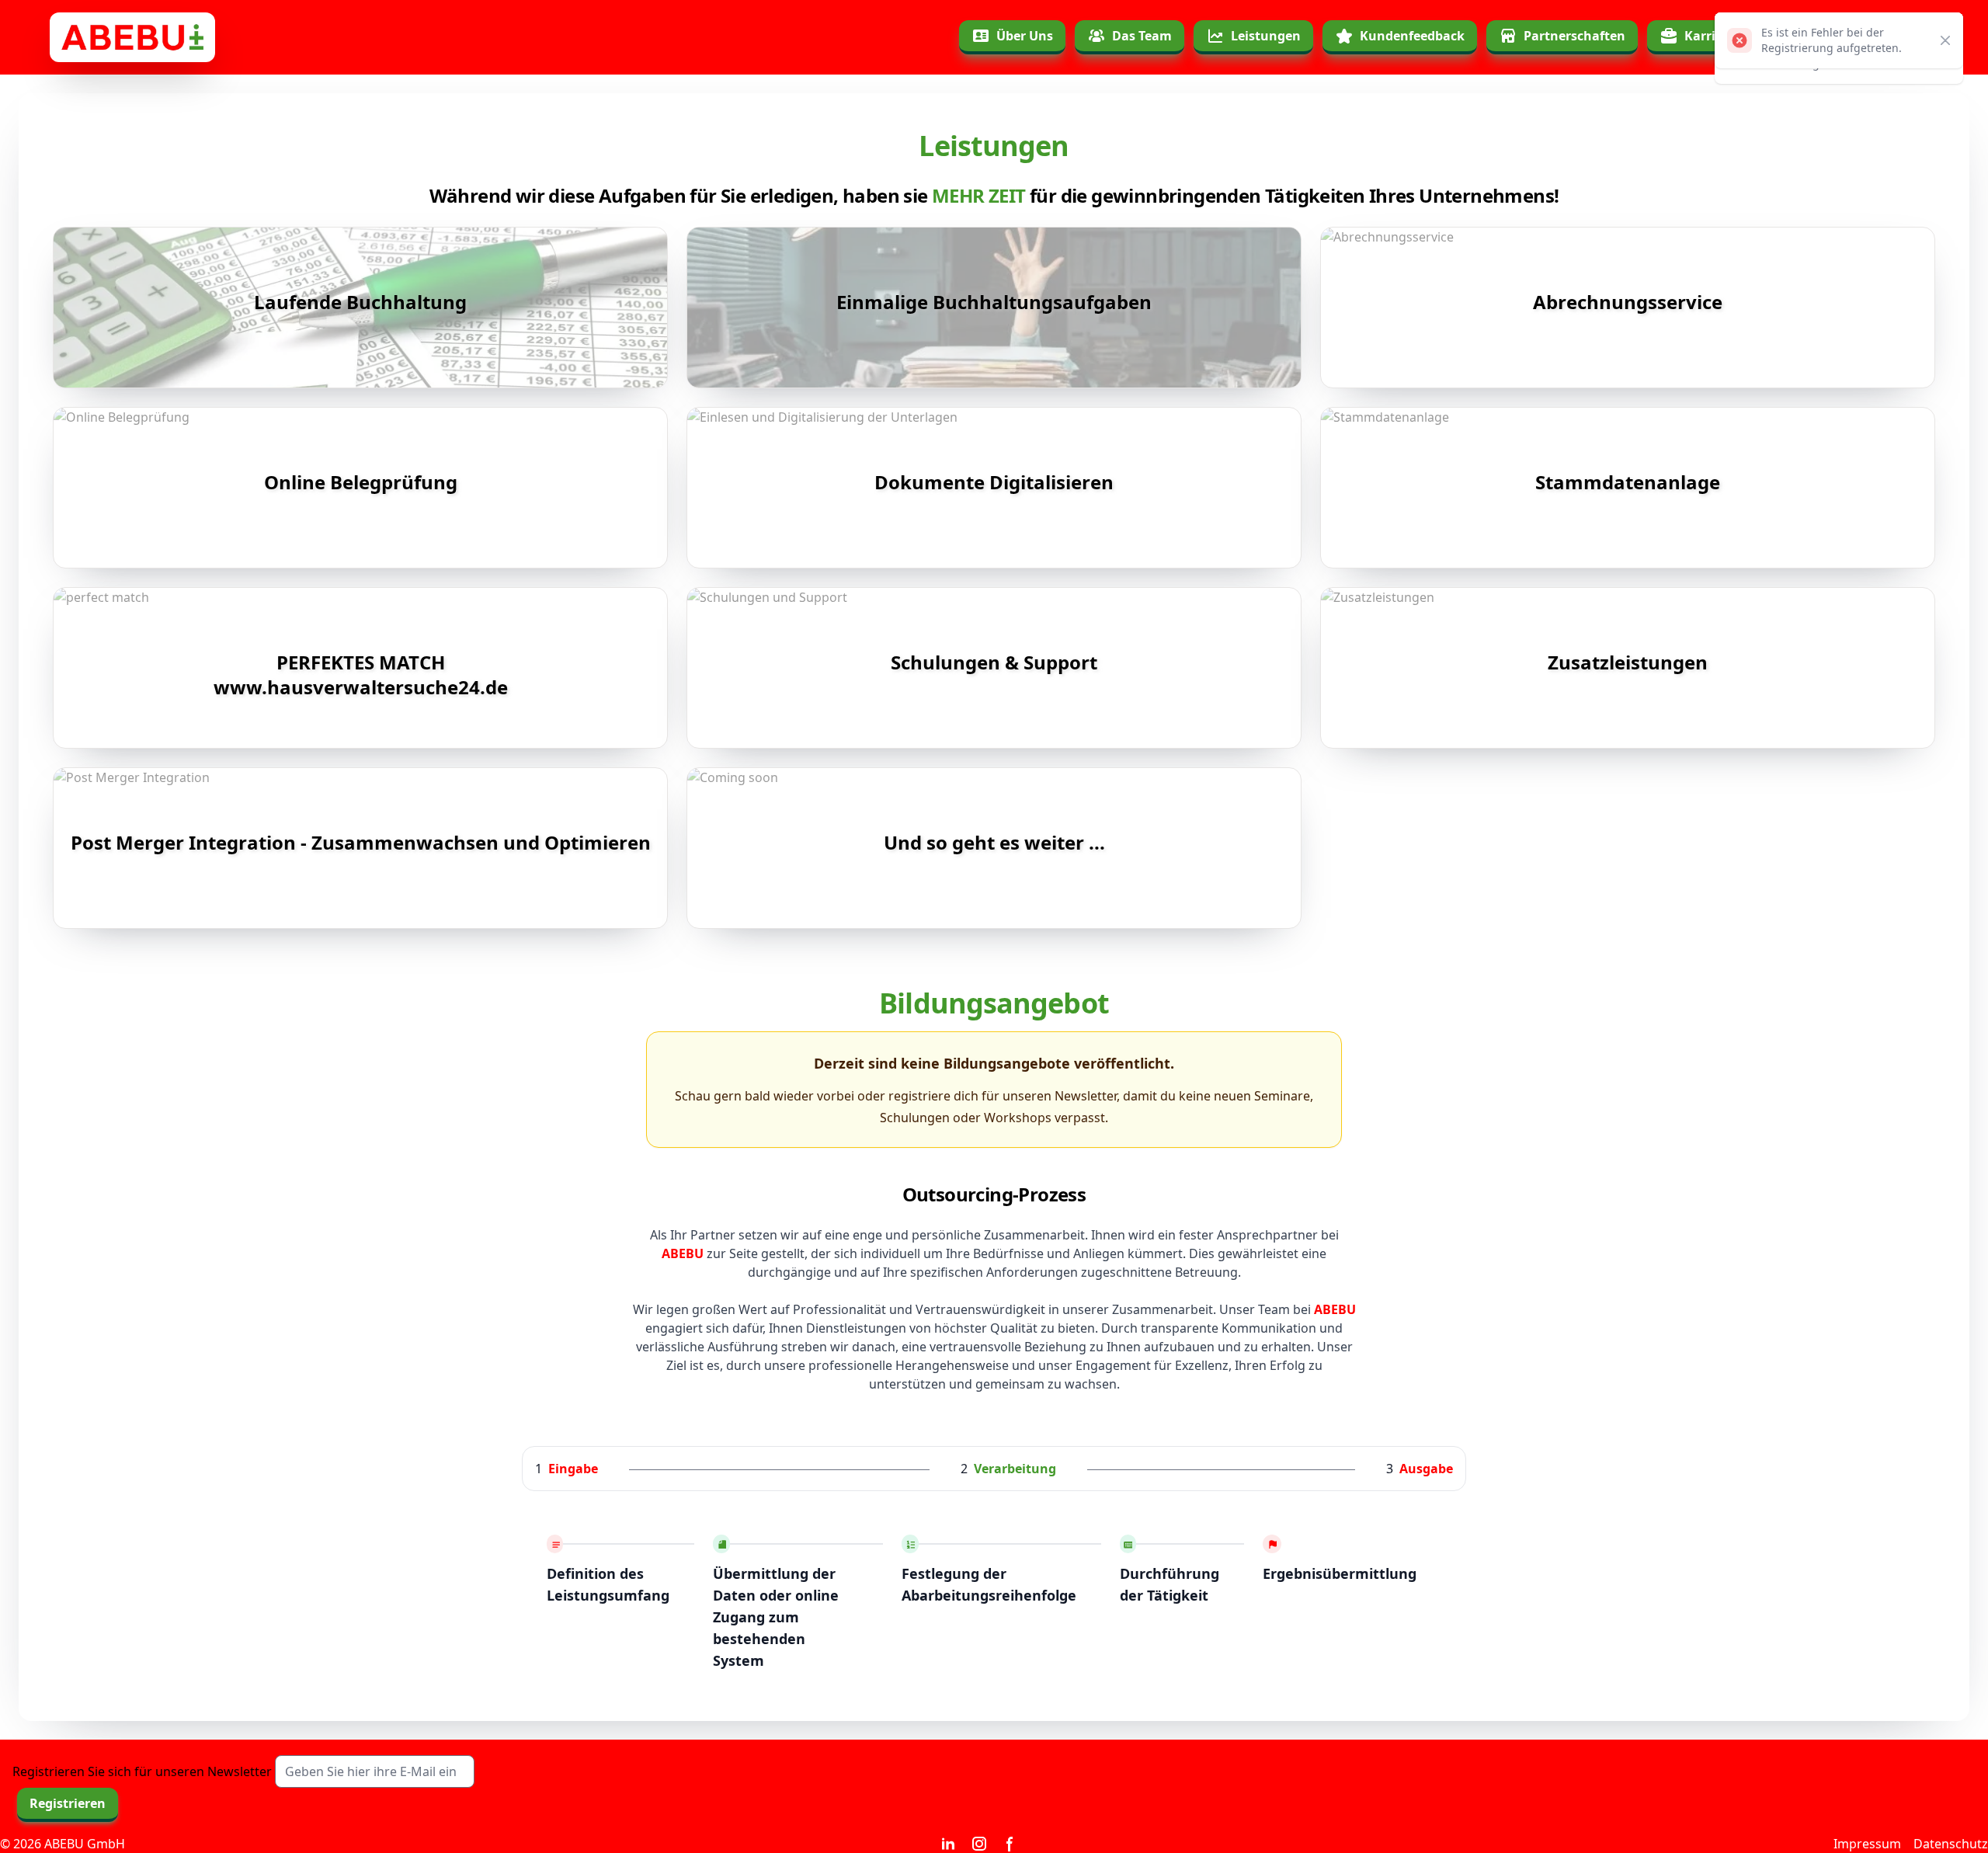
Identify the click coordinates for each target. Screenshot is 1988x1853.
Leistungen (1266, 36)
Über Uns (1025, 36)
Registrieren (68, 1803)
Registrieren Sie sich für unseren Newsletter (142, 1771)
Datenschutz (1951, 1844)
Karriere (1710, 36)
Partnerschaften (1574, 36)
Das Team (1142, 36)
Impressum (1867, 1844)
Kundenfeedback (1412, 36)
